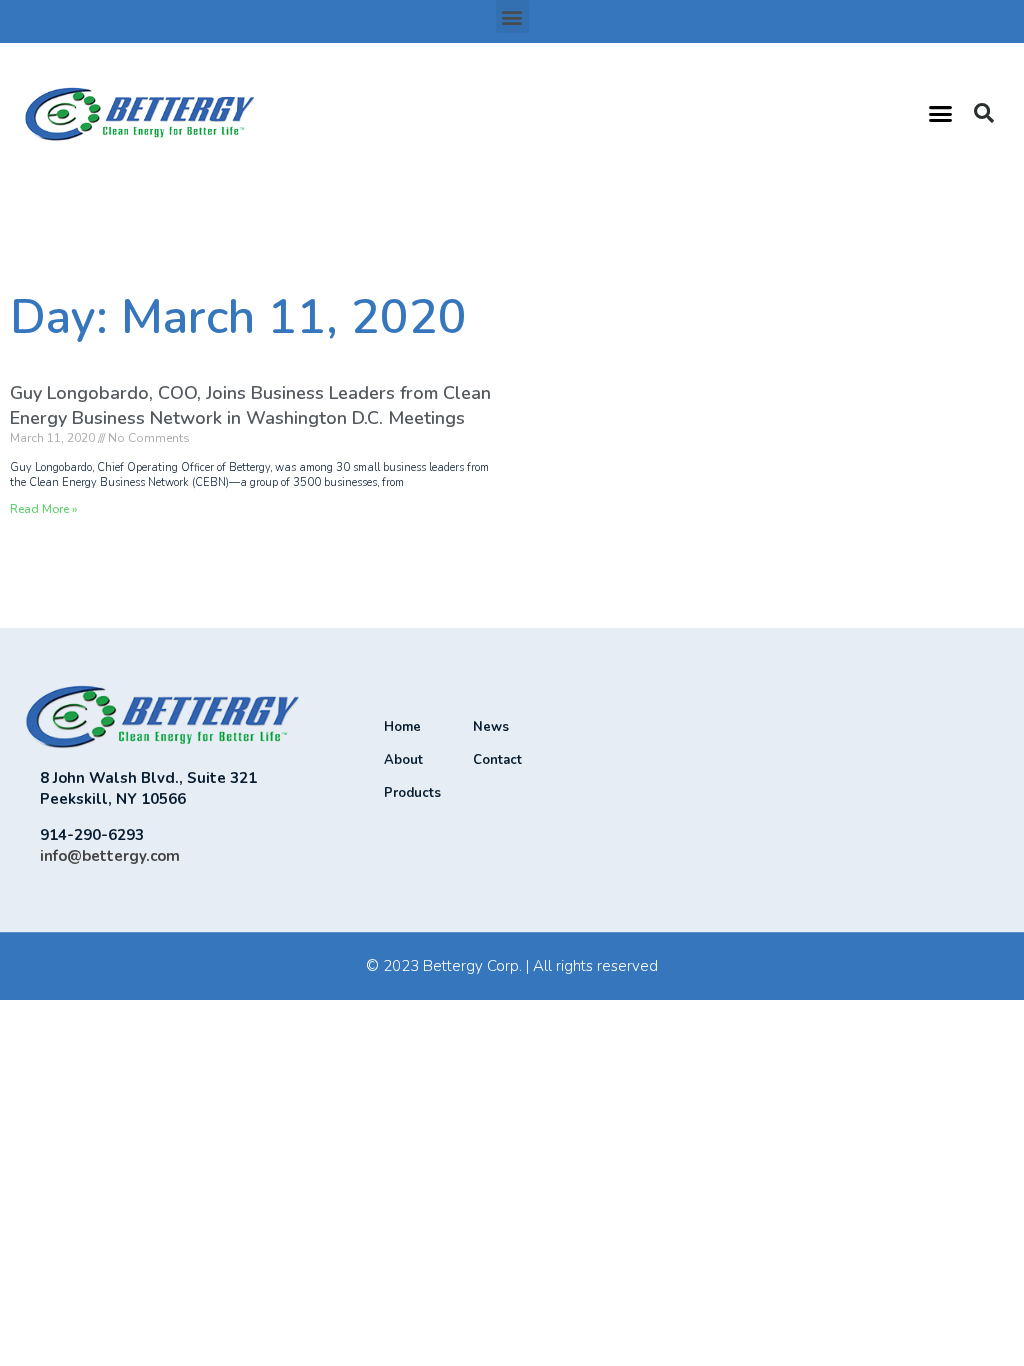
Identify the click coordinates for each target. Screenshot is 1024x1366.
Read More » (43, 509)
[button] (512, 16)
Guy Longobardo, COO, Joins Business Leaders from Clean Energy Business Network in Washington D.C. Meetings (250, 405)
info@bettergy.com (110, 856)
